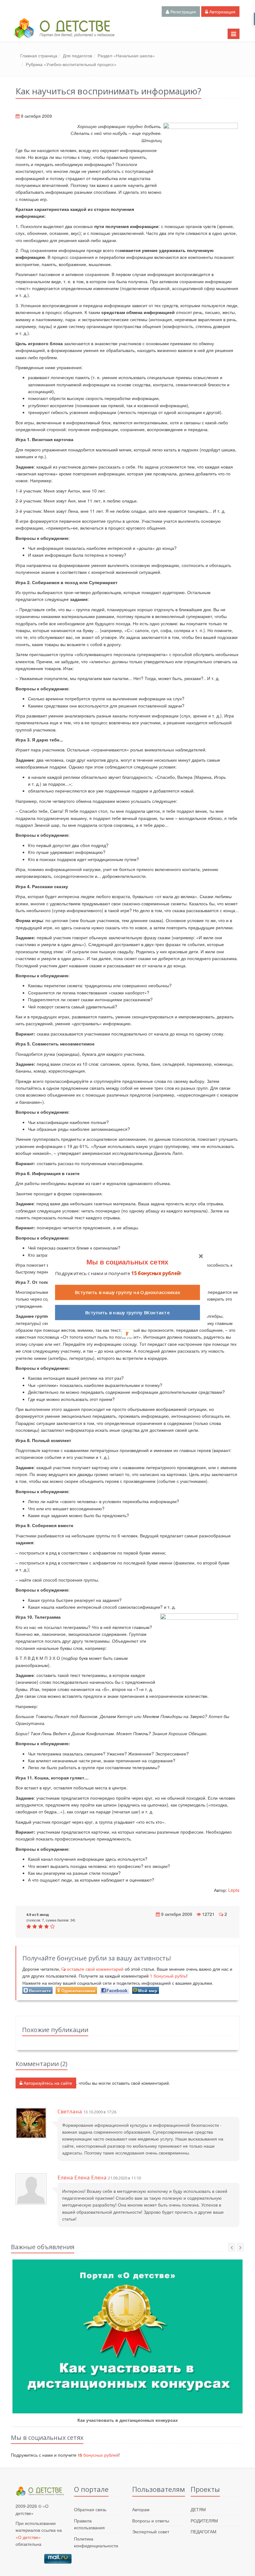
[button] (127, 1262)
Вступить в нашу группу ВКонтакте (127, 1312)
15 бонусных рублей (156, 1273)
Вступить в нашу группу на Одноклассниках (127, 1292)
